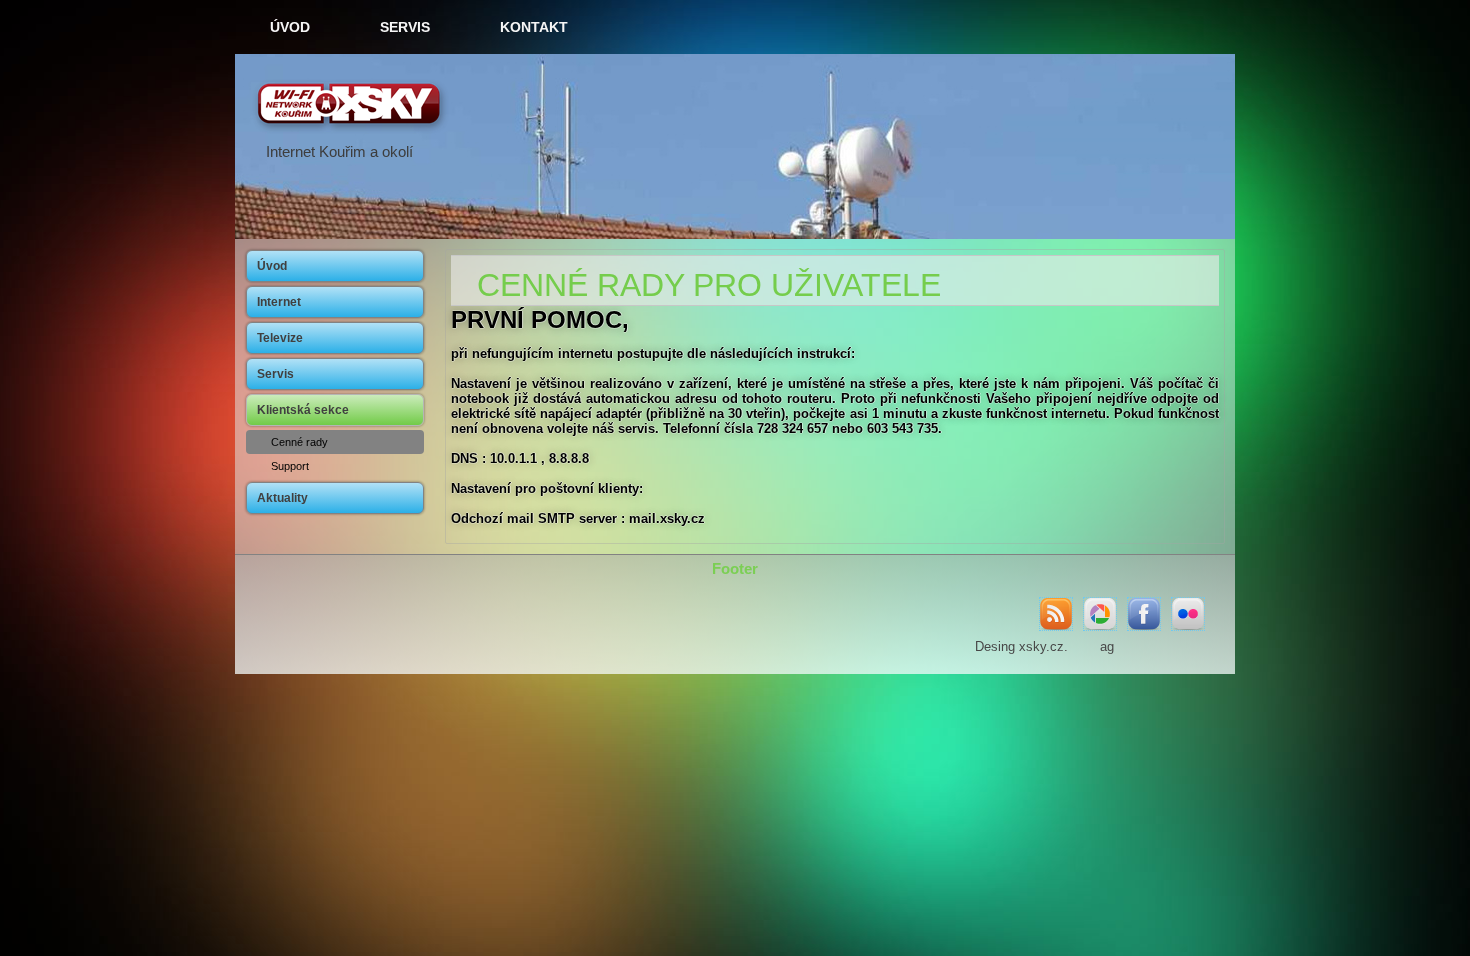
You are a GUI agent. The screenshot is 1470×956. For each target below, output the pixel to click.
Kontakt (534, 27)
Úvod (290, 27)
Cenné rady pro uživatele (709, 285)
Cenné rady (299, 442)
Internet (279, 302)
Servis (405, 27)
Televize (280, 338)
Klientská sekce (303, 410)
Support (290, 466)
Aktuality (282, 498)
